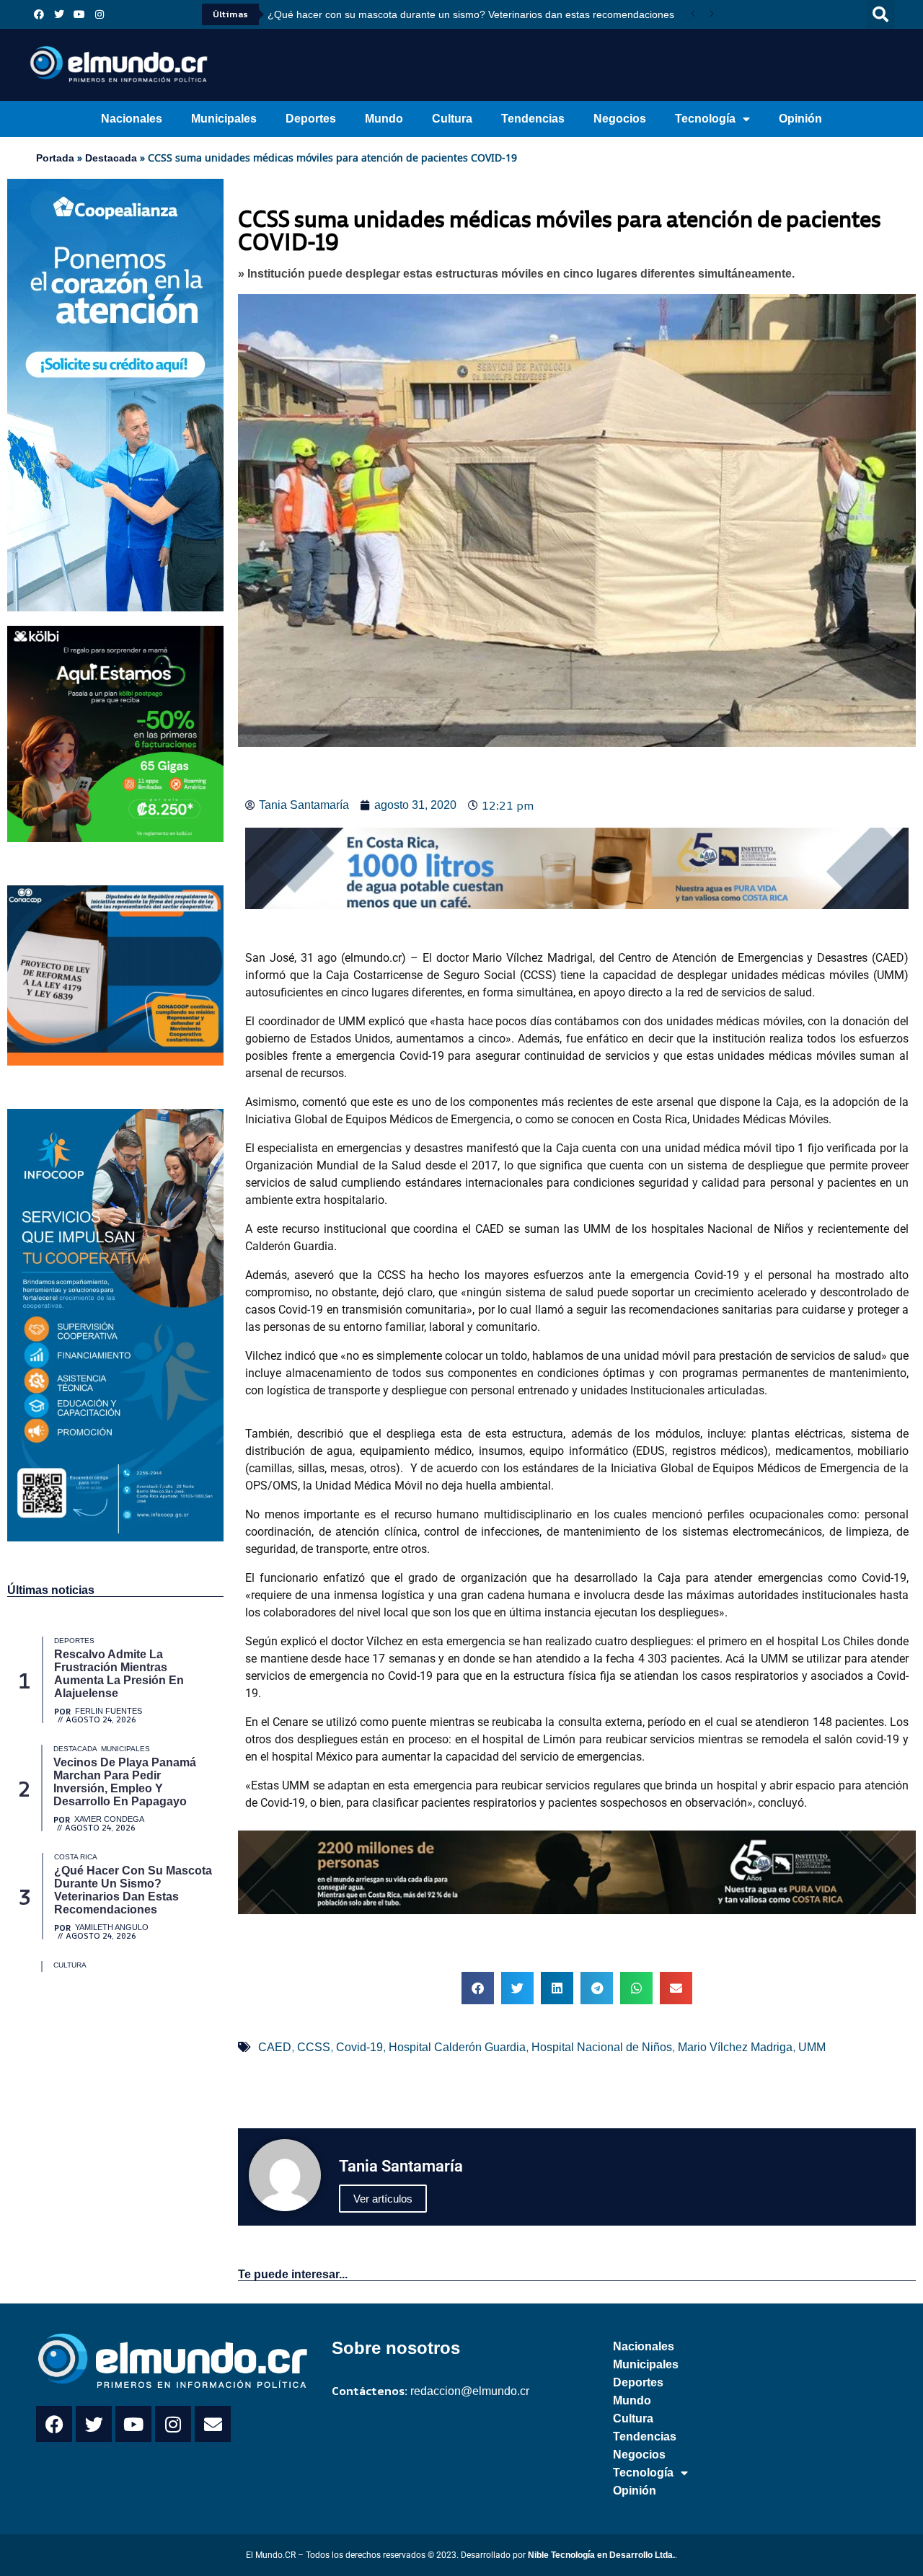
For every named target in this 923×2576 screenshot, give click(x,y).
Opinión (800, 119)
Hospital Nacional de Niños (602, 2047)
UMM (812, 2047)
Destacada (111, 158)
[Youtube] (79, 14)
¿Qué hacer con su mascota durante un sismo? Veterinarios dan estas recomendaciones (471, 14)
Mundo (384, 119)
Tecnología (705, 119)
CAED (275, 2047)
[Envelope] (213, 2424)
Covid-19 (359, 2047)
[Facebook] (39, 14)
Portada (55, 158)
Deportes (311, 119)
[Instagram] (100, 14)
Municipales (224, 119)
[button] (880, 14)
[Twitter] (59, 14)
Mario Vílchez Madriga (735, 2047)
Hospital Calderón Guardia (457, 2047)
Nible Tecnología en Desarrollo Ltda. (601, 2555)
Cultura (452, 119)
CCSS (314, 2047)
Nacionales (132, 119)
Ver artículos (383, 2199)
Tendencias (533, 119)
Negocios (620, 119)
